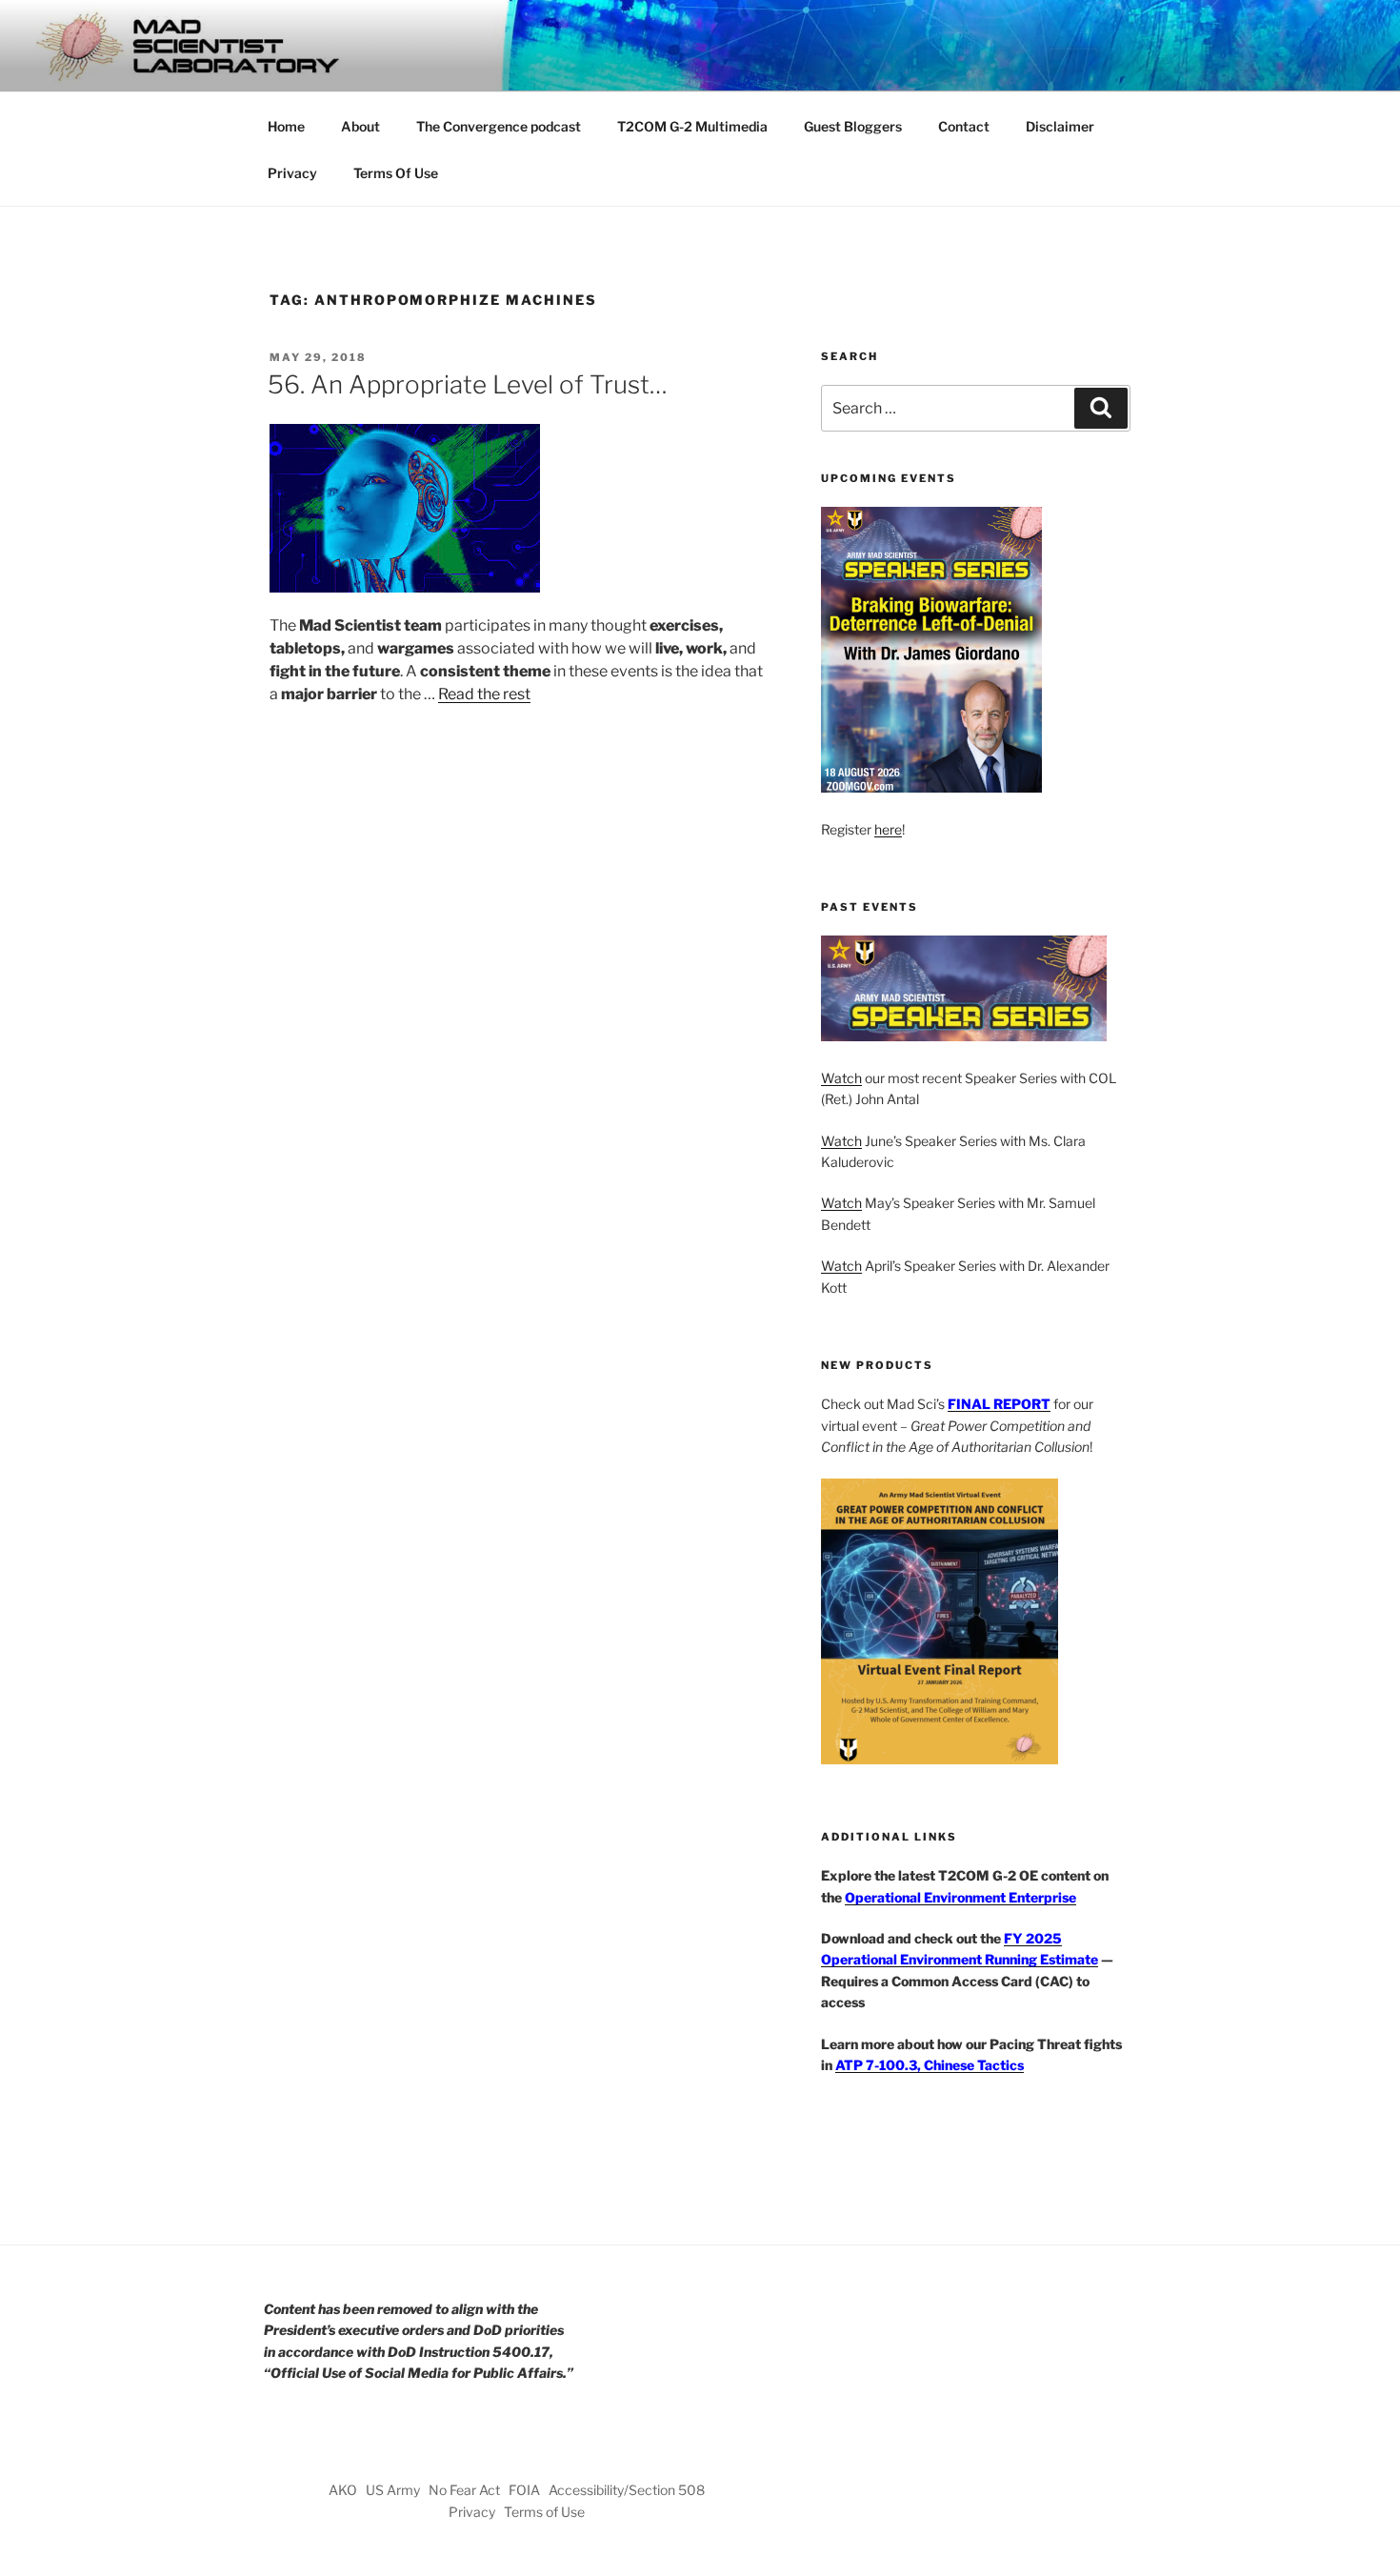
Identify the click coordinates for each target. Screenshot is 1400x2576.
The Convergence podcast (499, 126)
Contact (964, 126)
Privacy (292, 173)
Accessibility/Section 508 (627, 2490)
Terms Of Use (396, 173)
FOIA (524, 2490)
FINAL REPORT (999, 1404)
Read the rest (484, 694)
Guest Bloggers (853, 126)
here (888, 829)
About (360, 126)
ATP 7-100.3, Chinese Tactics (930, 2065)
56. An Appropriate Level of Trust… (468, 384)
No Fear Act (464, 2490)
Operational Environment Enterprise (960, 1897)
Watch (841, 1078)
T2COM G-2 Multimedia (692, 126)
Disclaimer (1060, 126)
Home (286, 126)
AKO (343, 2490)
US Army (393, 2490)
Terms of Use (544, 2512)
